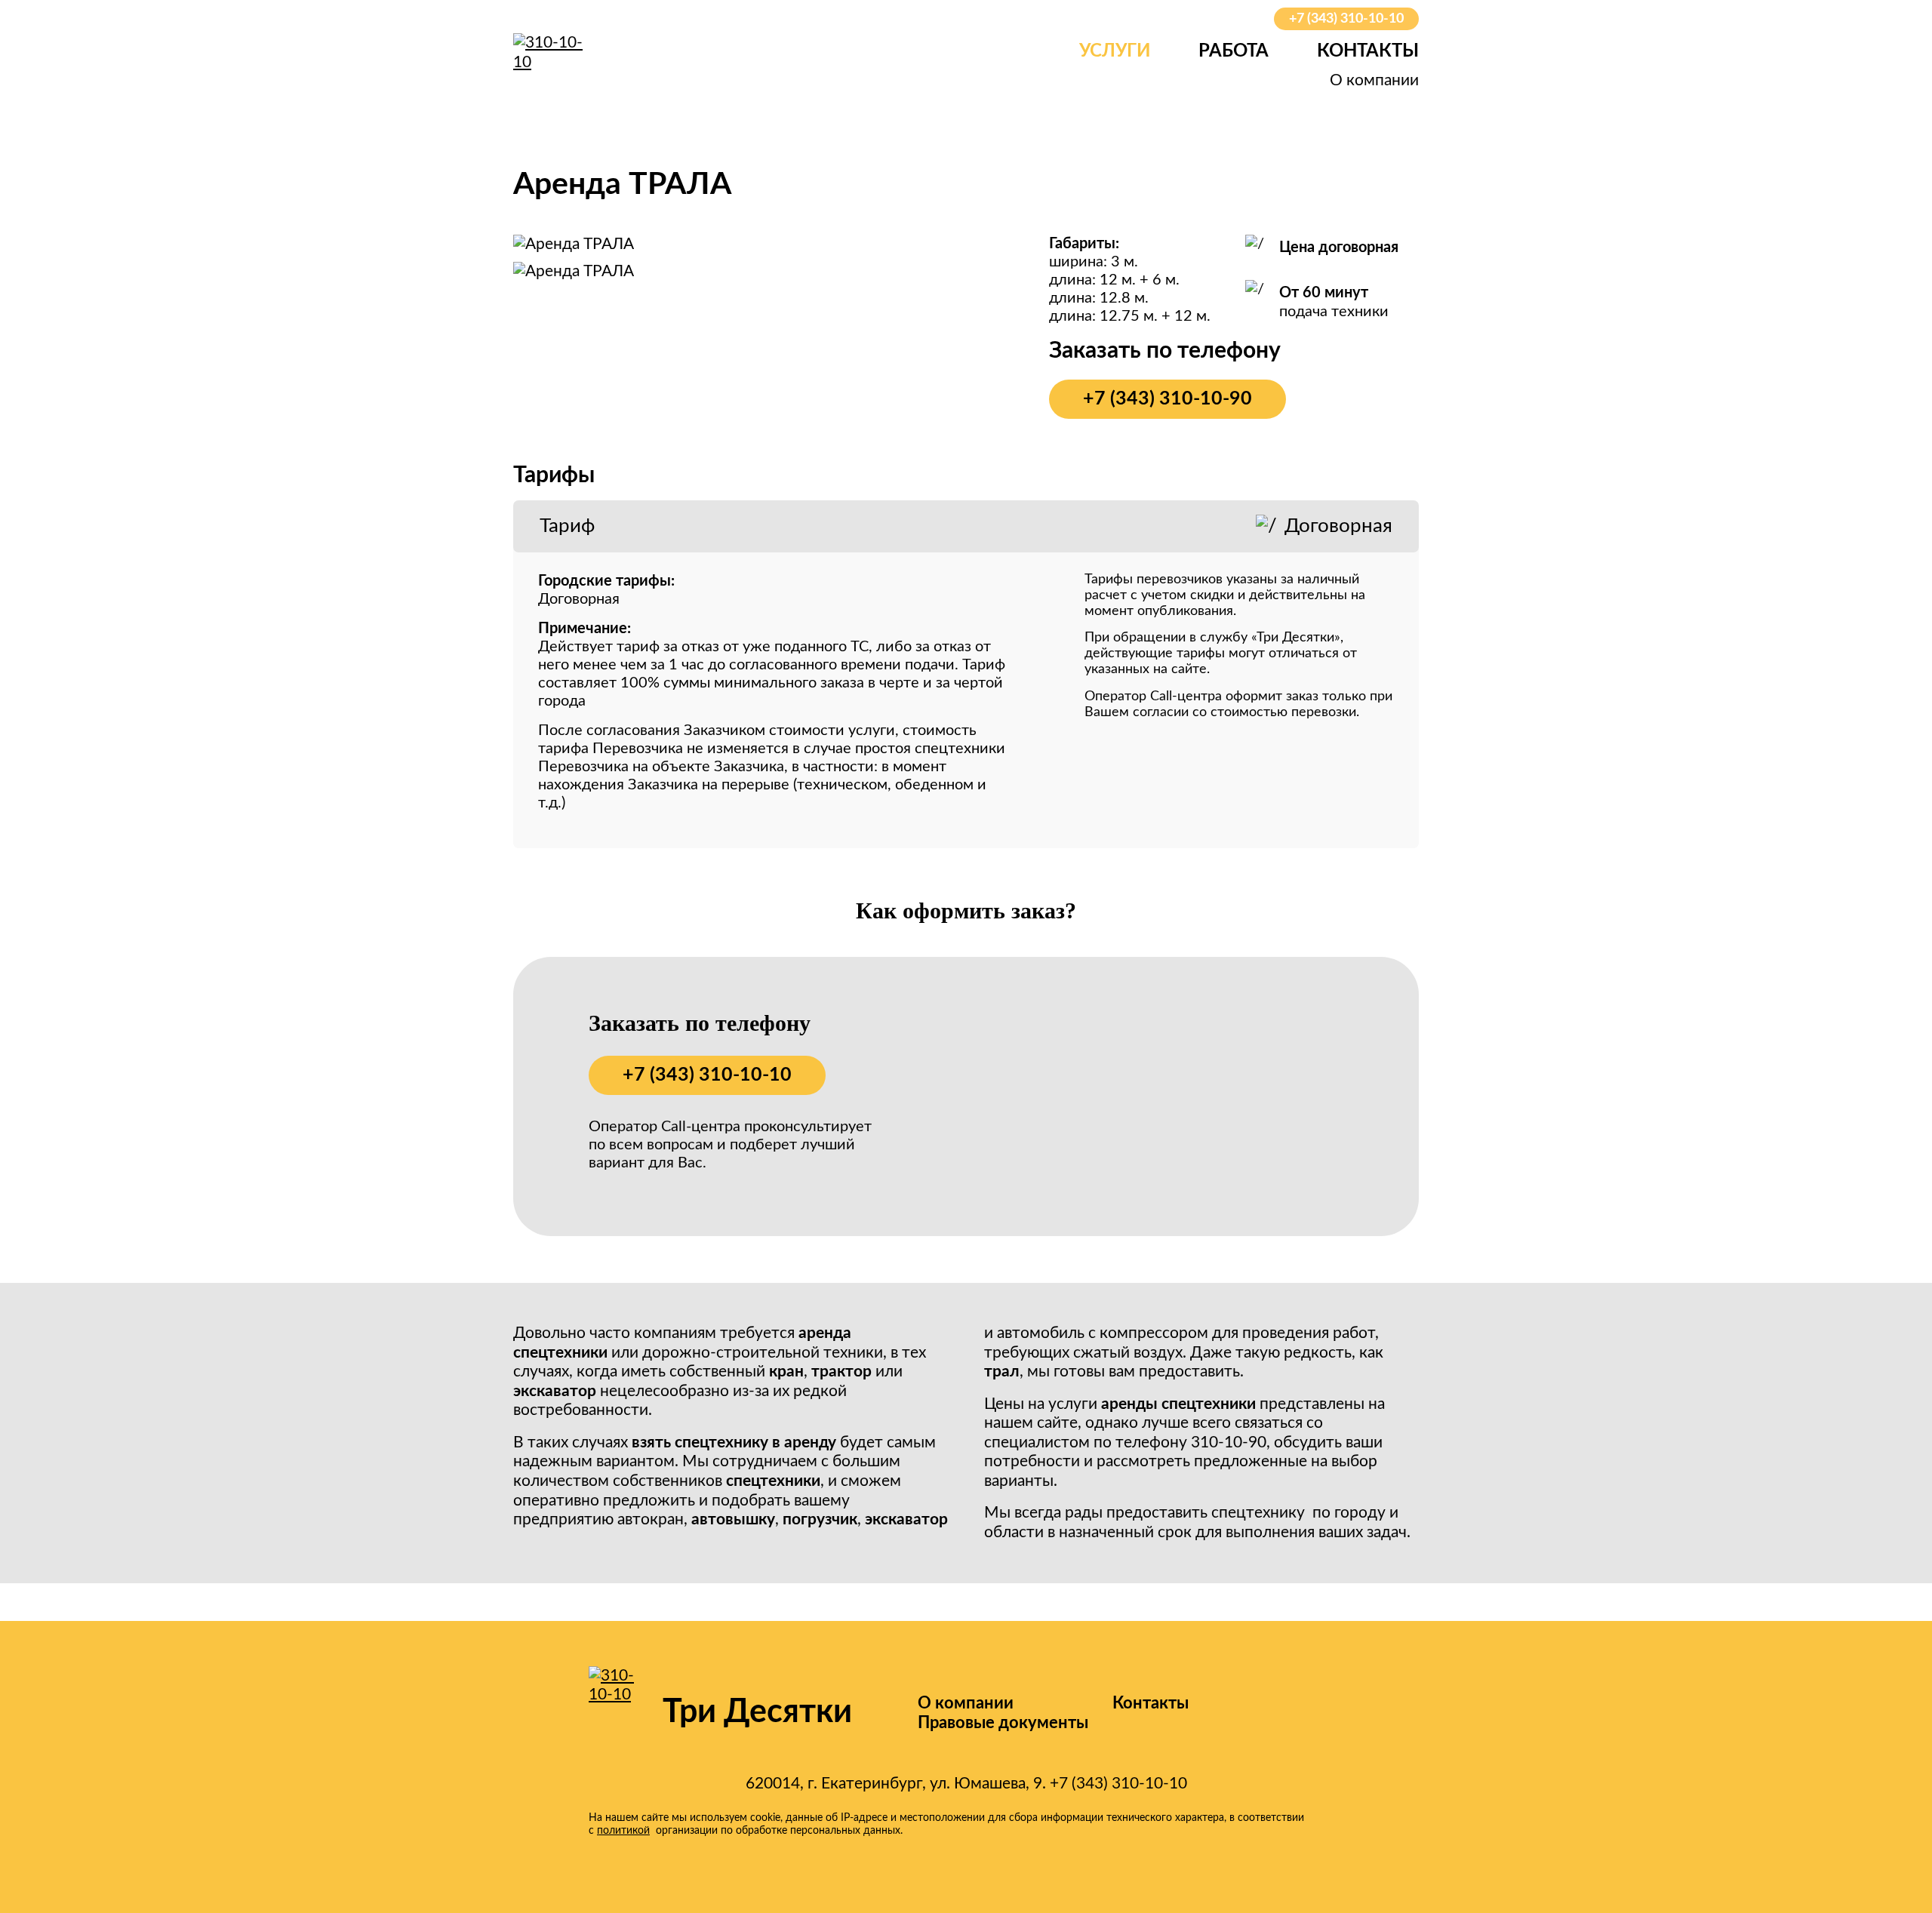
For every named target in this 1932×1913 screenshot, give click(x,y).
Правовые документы (1003, 1723)
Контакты (1368, 51)
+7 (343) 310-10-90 (1168, 399)
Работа (1234, 51)
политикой (623, 1831)
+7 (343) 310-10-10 (1346, 19)
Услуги (1115, 51)
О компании (1374, 80)
